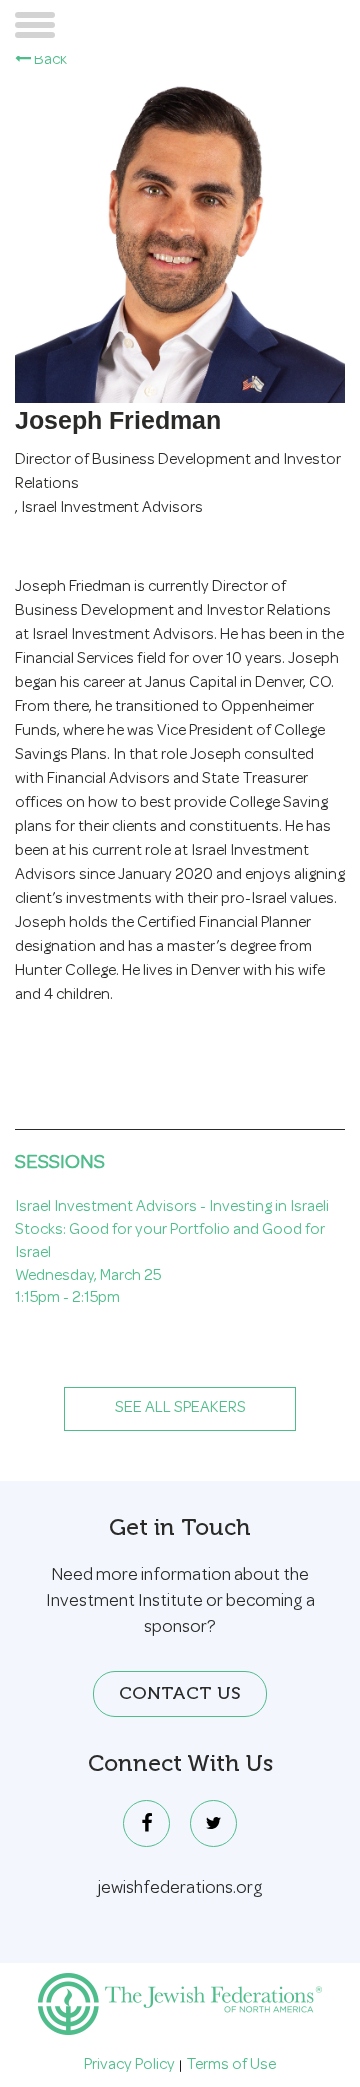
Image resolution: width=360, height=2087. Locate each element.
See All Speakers (180, 1409)
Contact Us (180, 1693)
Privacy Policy (129, 2066)
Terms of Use (231, 2066)
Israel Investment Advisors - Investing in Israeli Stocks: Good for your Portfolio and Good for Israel (172, 1231)
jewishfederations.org (180, 1889)
